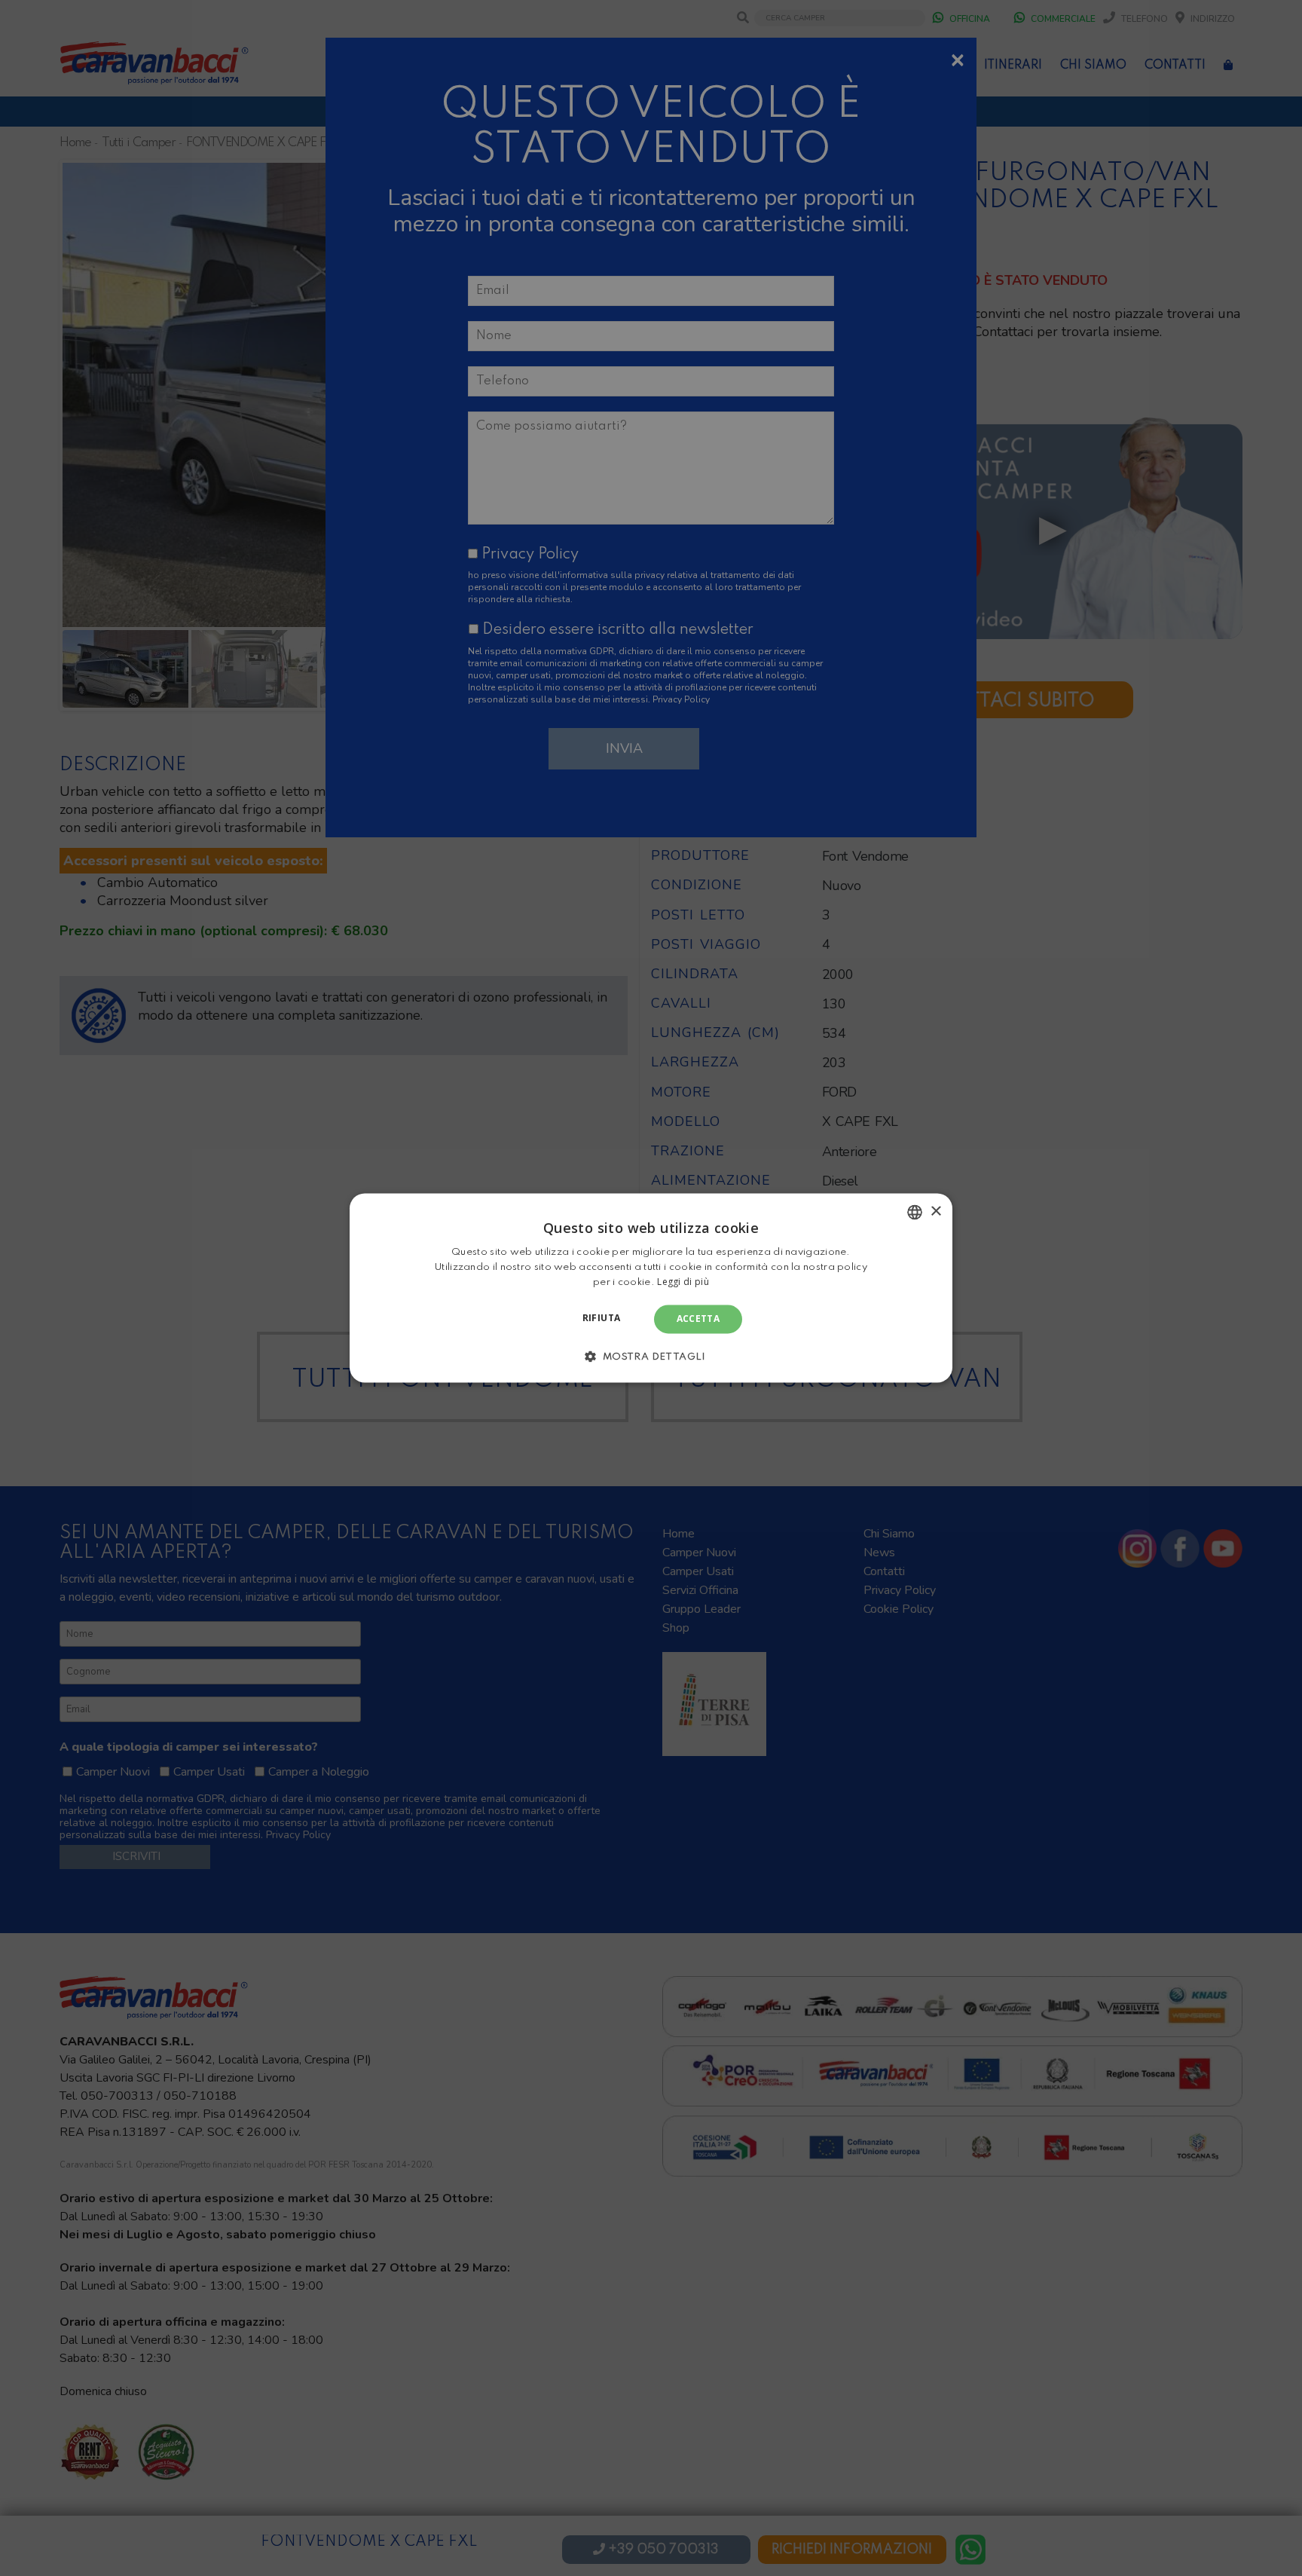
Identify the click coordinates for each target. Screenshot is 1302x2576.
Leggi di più (683, 1282)
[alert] (651, 1288)
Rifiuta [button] (602, 1318)
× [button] (935, 1212)
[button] (651, 1357)
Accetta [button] (698, 1319)
